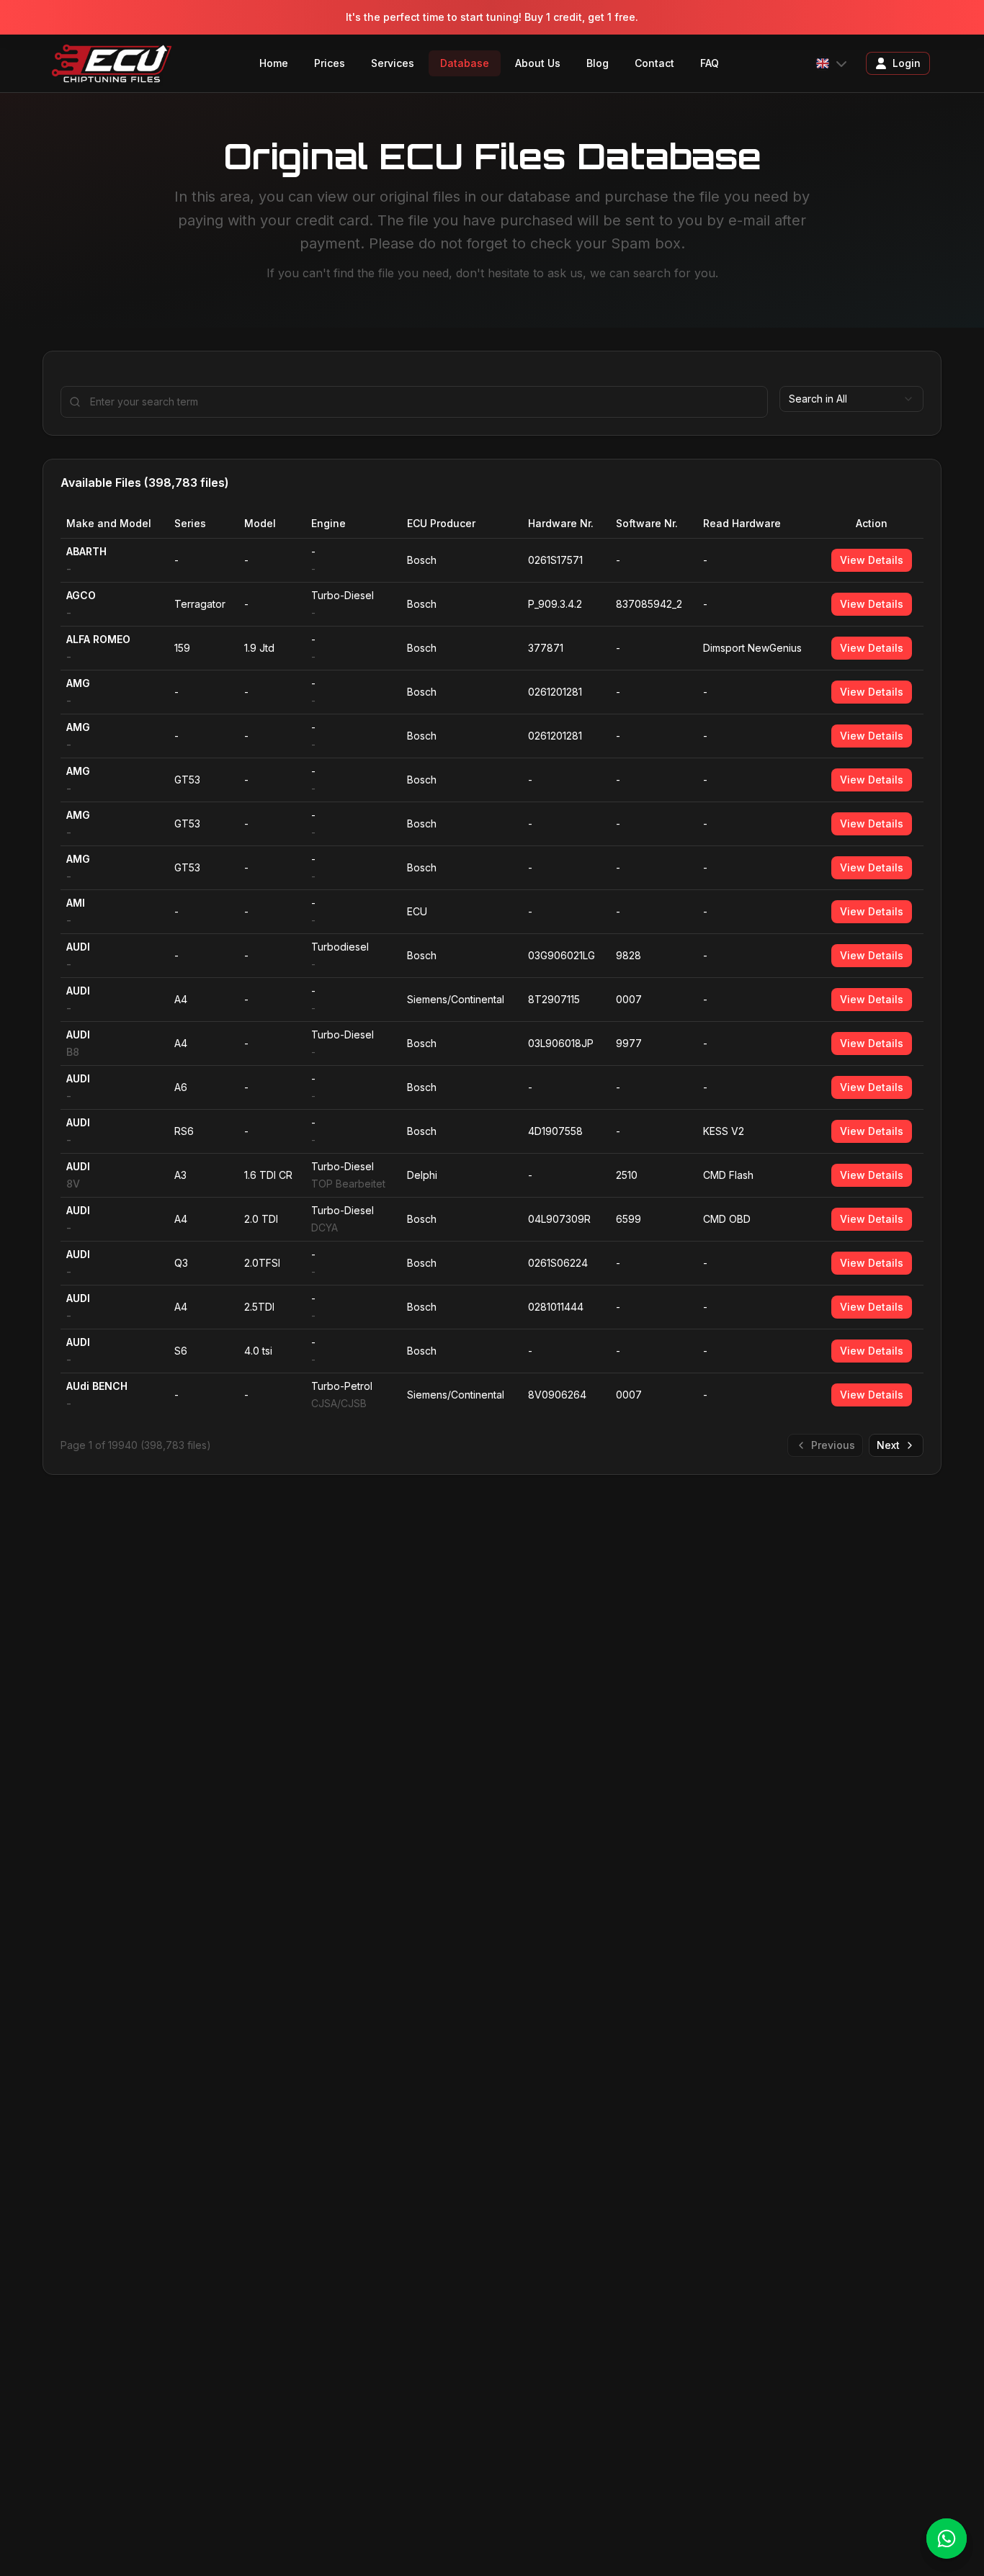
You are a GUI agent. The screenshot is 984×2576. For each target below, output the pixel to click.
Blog (598, 63)
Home (274, 63)
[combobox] (851, 399)
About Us (538, 63)
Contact (654, 63)
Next (888, 1445)
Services (393, 63)
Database (465, 63)
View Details (872, 560)
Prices (330, 63)
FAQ (710, 63)
